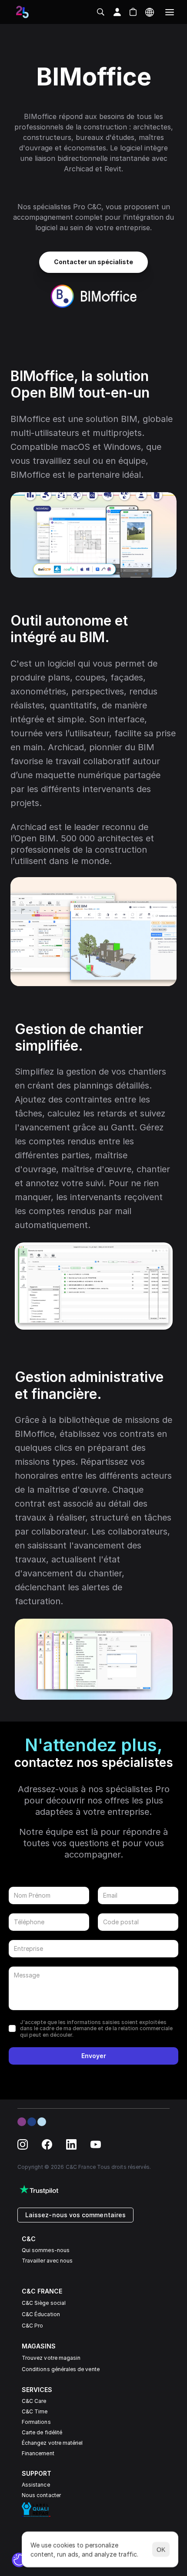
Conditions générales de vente (61, 2369)
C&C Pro (32, 2326)
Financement (38, 2453)
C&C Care (34, 2401)
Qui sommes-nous (46, 2250)
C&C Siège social (44, 2303)
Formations (36, 2422)
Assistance (36, 2485)
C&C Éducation (41, 2314)
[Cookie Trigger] (19, 2560)
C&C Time (35, 2411)
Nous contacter (41, 2495)
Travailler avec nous (47, 2261)
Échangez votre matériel (52, 2443)
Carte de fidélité (42, 2432)
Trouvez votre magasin (51, 2358)
